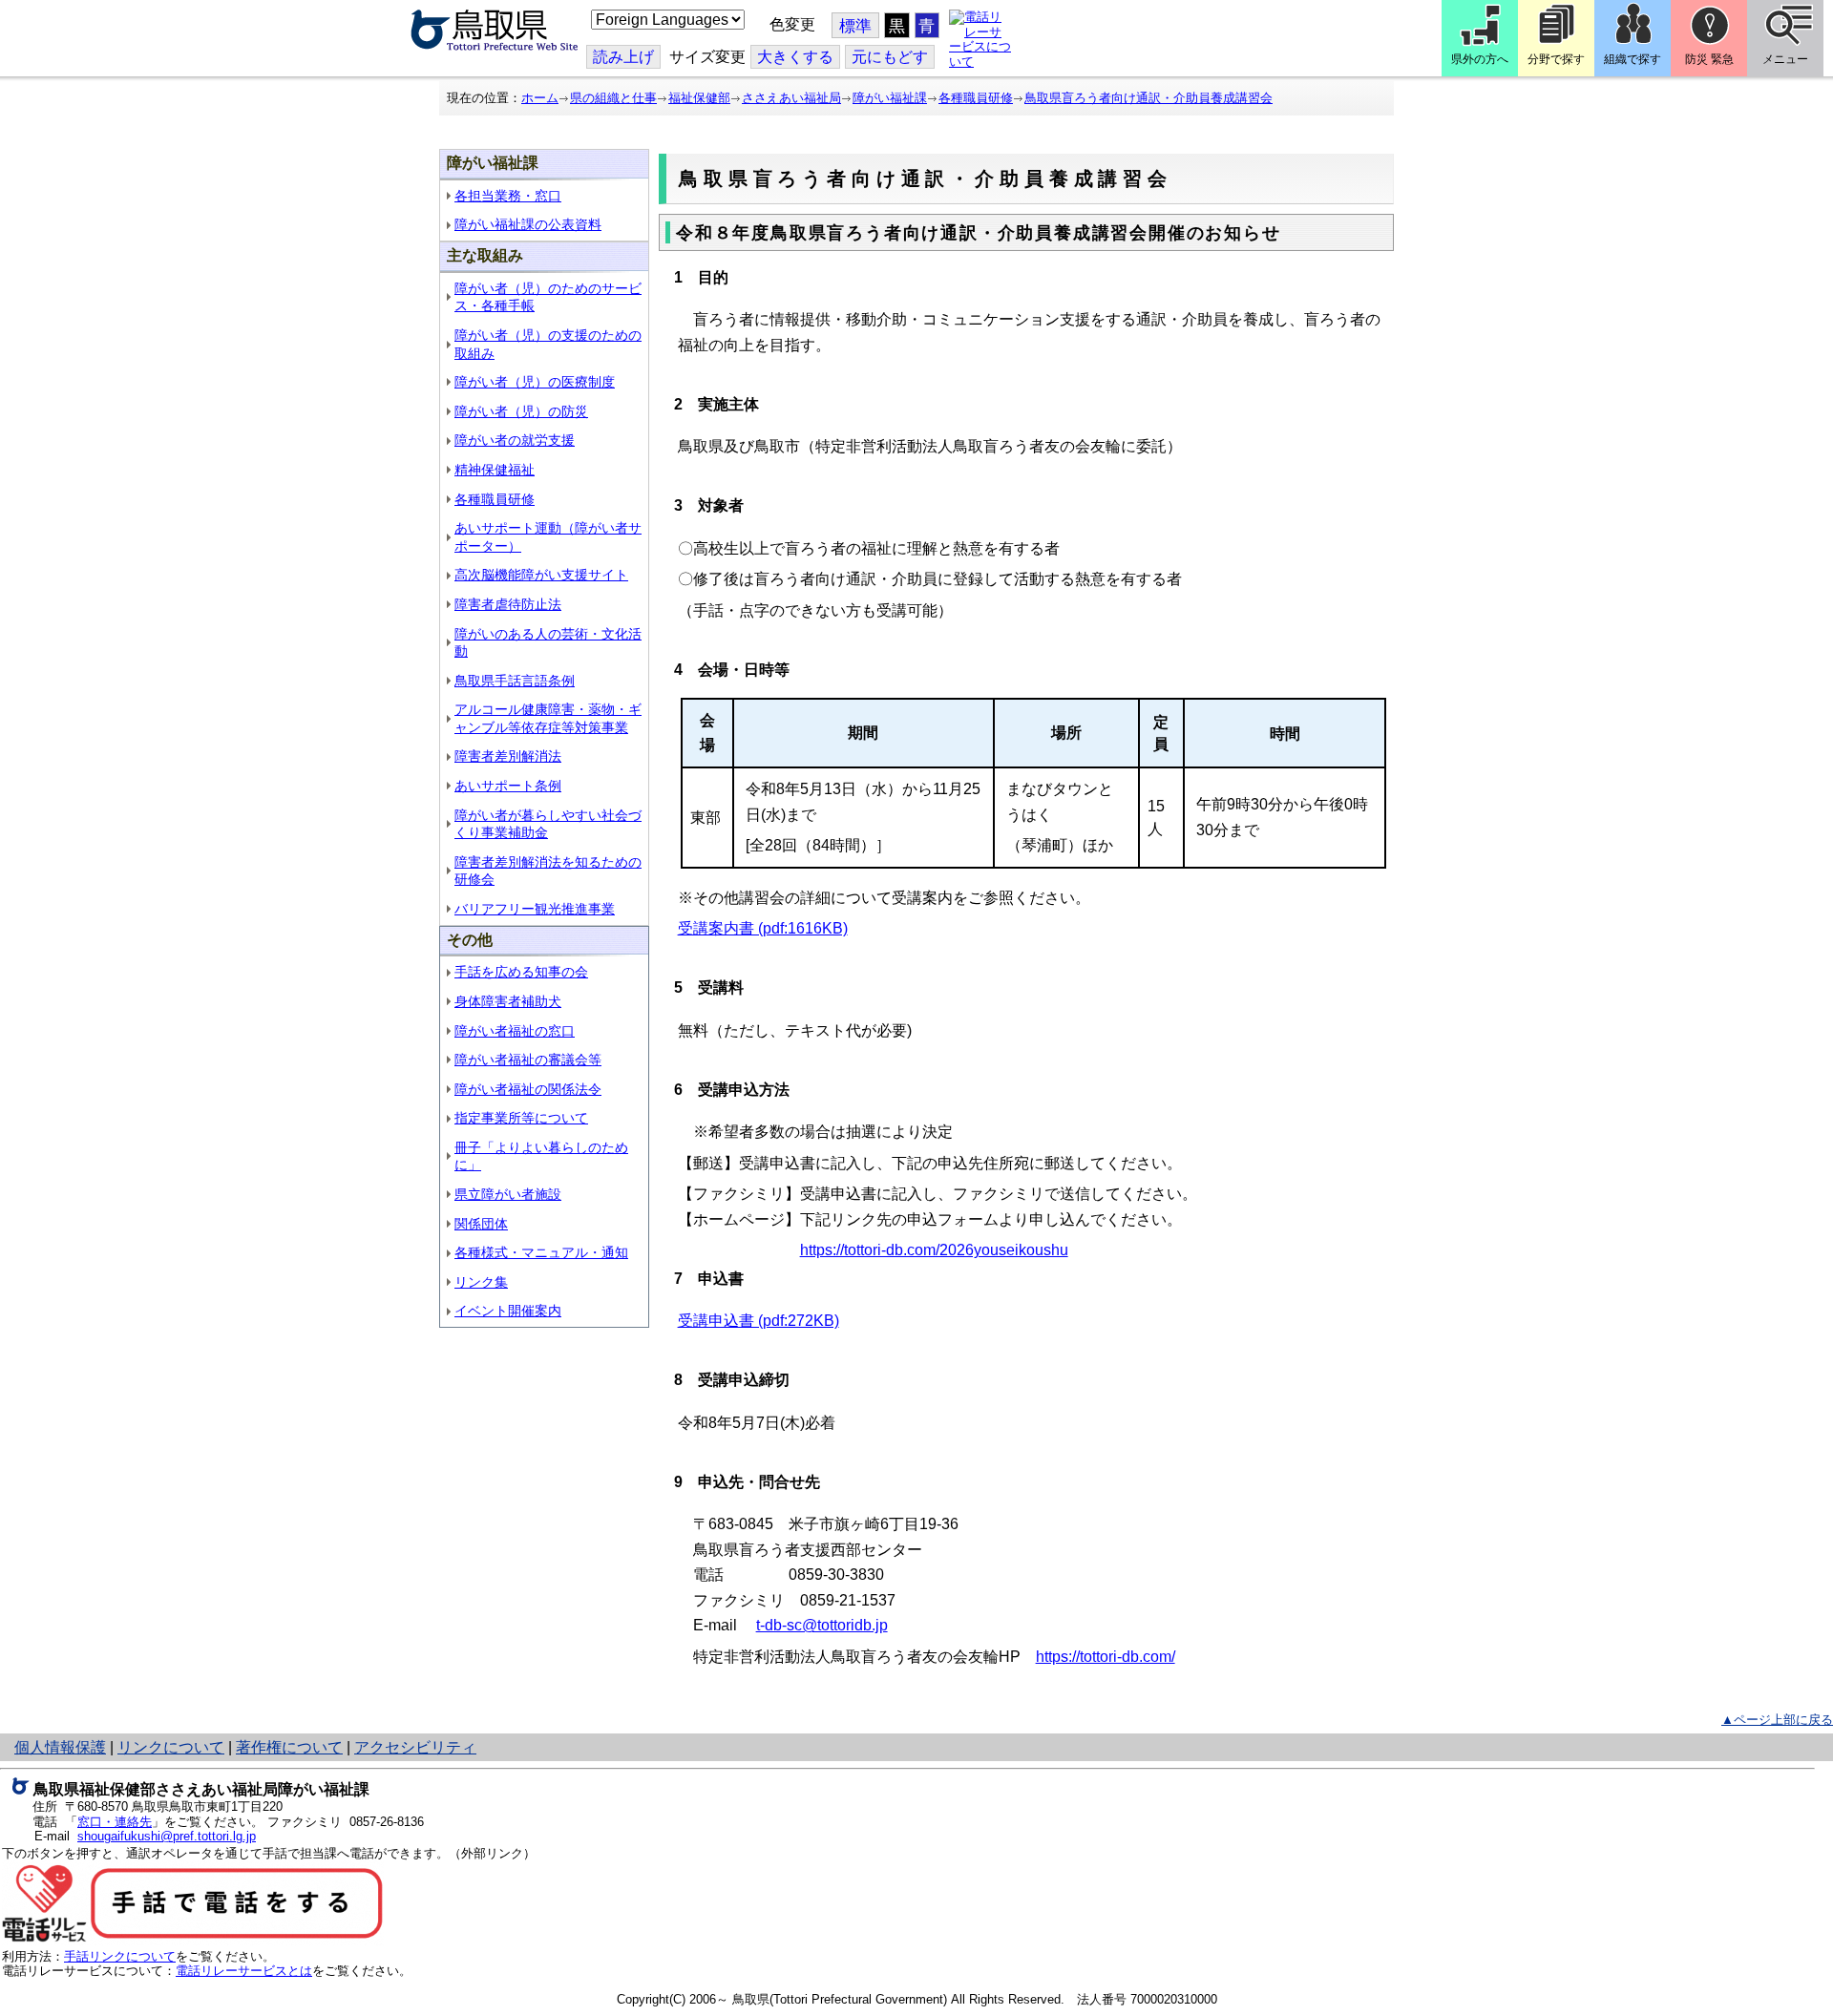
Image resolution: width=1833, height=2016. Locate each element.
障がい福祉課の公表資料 (528, 224)
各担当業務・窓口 (508, 196)
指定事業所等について (521, 1118)
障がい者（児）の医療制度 (535, 382)
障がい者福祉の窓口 (515, 1031)
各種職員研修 (976, 98)
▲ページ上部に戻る (1777, 1720)
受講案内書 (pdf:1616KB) (763, 928)
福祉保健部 (699, 98)
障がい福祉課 (890, 98)
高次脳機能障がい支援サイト (541, 575)
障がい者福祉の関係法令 (528, 1089)
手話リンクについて (120, 1956)
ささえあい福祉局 (791, 98)
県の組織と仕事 (613, 98)
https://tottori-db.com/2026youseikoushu (934, 1250)
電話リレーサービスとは (244, 1971)
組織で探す (1633, 59)
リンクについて (171, 1747)
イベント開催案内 (508, 1311)
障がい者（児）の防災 (521, 411)
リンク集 (481, 1282)
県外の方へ (1480, 59)
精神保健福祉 (495, 470)
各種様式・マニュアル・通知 (541, 1252)
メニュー (1785, 59)
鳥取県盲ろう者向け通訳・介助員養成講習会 (1148, 98)
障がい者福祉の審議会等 (528, 1060)
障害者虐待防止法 (508, 604)
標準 (855, 26)
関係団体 (481, 1224)
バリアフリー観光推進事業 (535, 909)
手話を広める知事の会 (521, 972)
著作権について (289, 1747)
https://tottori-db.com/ (1106, 1657)
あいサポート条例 (508, 786)
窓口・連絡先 (115, 1822)
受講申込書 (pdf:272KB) (758, 1321)
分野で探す (1556, 59)
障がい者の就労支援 (515, 440)
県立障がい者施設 (508, 1194)
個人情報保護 (60, 1747)
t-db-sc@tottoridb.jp (822, 1625)
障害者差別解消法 (508, 756)
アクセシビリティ (415, 1747)
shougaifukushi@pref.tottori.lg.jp (167, 1836)
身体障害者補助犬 (508, 1001)
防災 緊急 (1709, 59)
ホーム (540, 98)
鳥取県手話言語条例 (515, 681)
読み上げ (623, 57)
